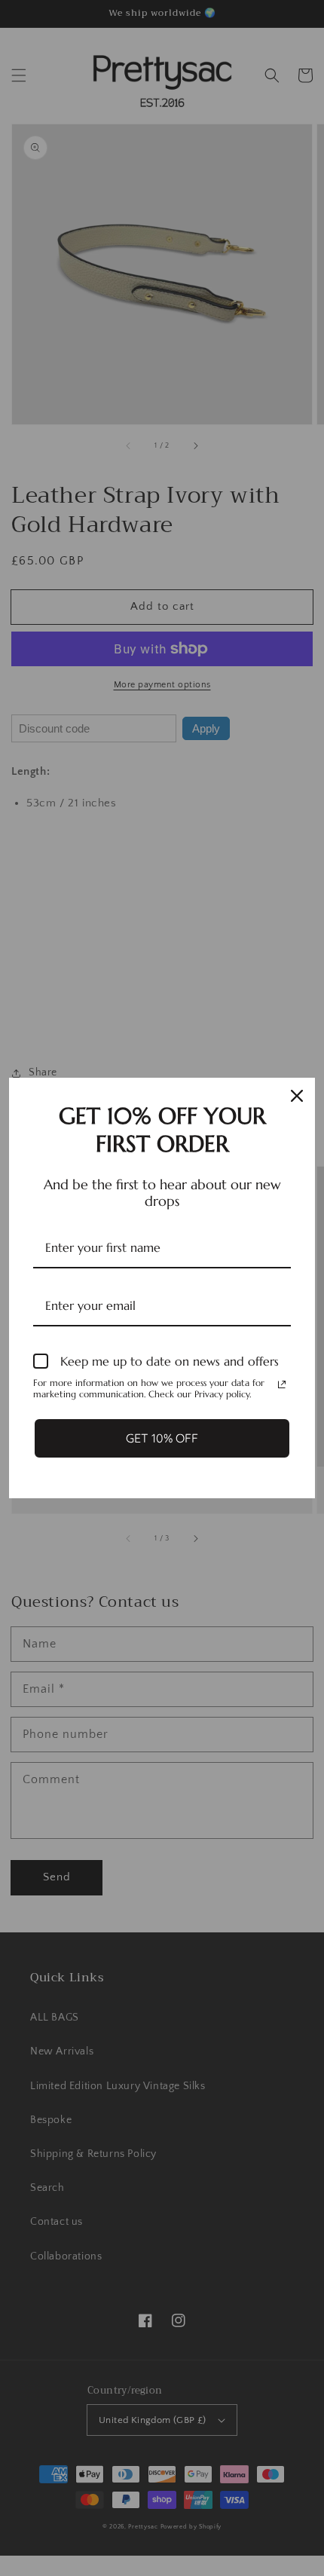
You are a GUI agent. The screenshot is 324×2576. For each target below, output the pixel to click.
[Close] (297, 1096)
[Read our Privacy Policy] (282, 1384)
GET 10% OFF (162, 1438)
